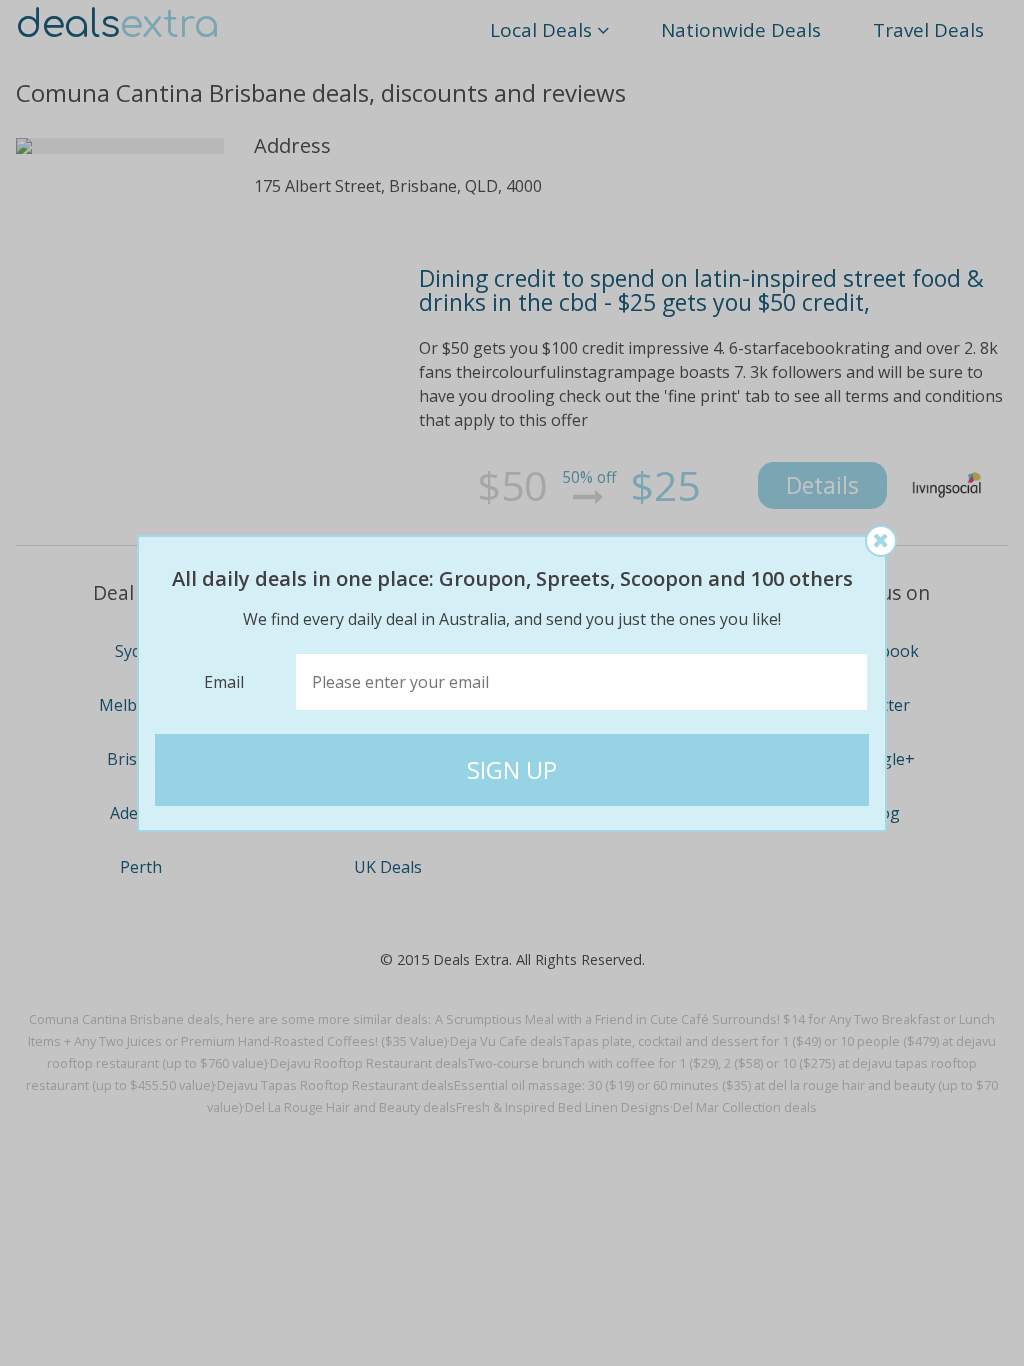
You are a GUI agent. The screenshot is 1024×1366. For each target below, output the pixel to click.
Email (224, 682)
